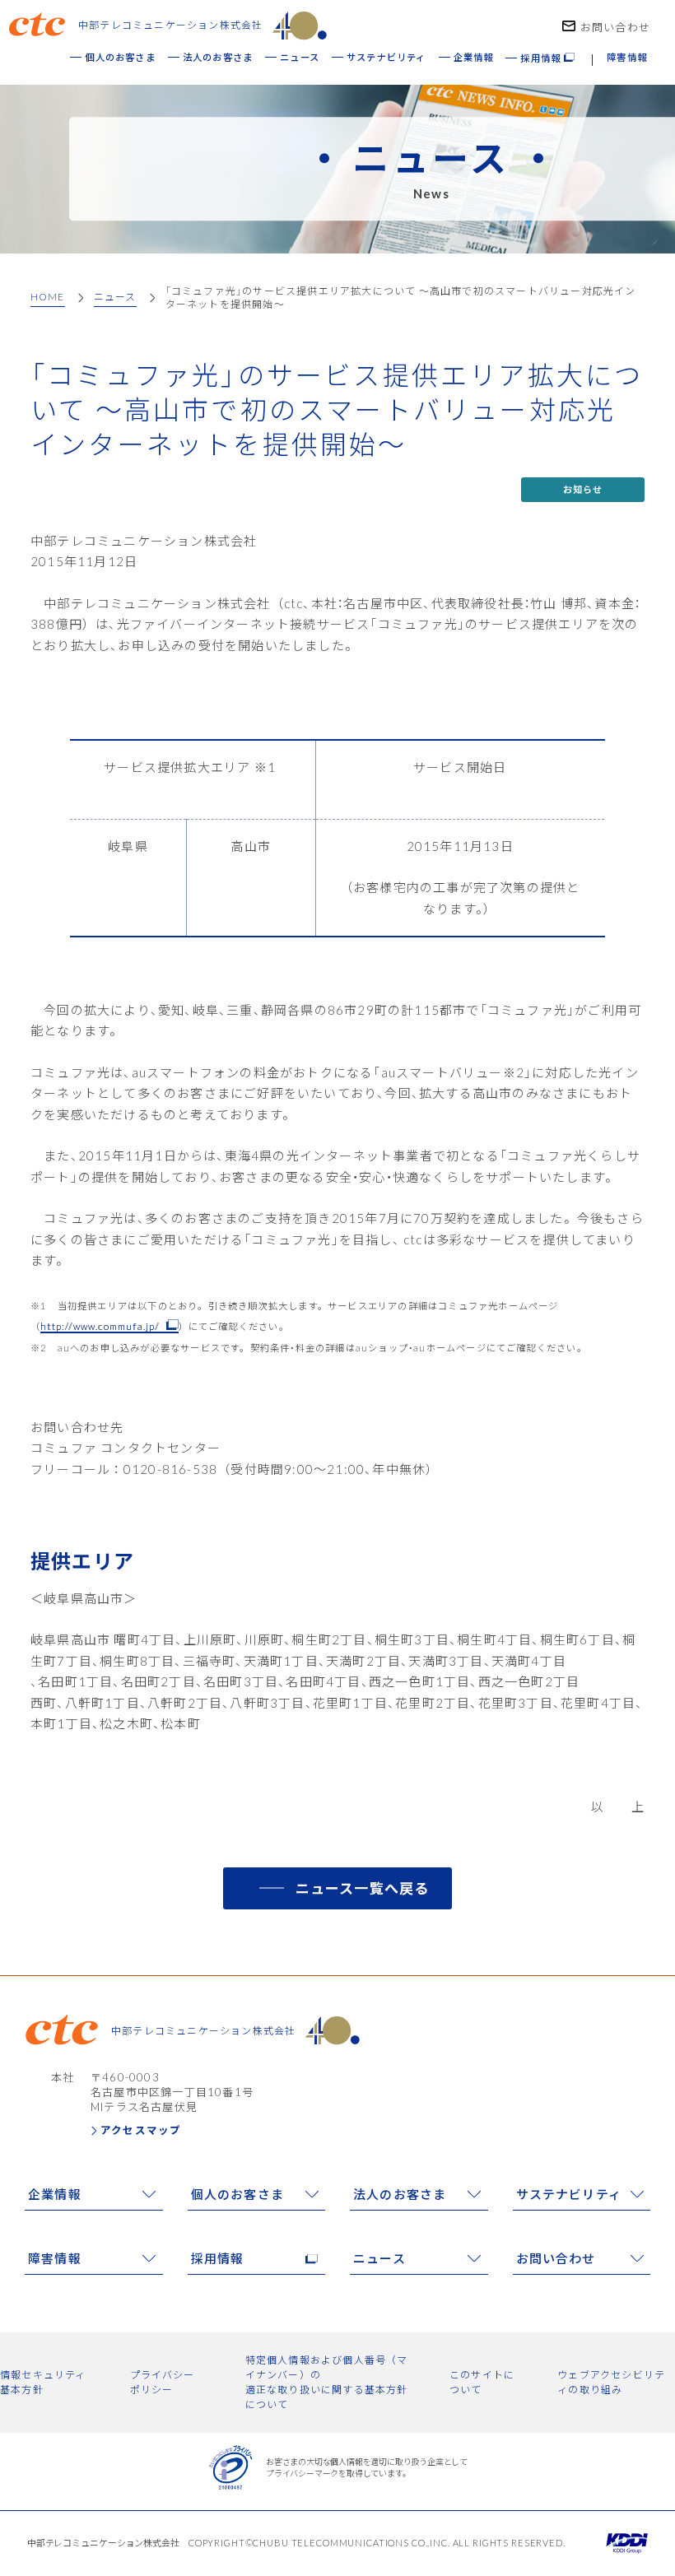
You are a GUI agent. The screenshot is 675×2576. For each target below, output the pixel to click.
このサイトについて (482, 2382)
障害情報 (55, 2258)
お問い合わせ (615, 27)
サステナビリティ (569, 2194)
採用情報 (218, 2258)
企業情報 (55, 2194)
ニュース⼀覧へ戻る (363, 1888)
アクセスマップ (141, 2130)
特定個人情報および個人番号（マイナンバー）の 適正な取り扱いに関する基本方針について (327, 2382)
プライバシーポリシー (163, 2382)
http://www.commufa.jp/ (100, 1326)
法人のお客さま (400, 2194)
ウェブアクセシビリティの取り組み (611, 2382)
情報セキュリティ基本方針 (43, 2382)
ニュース (115, 297)
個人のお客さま (237, 2194)
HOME (48, 297)
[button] (548, 65)
